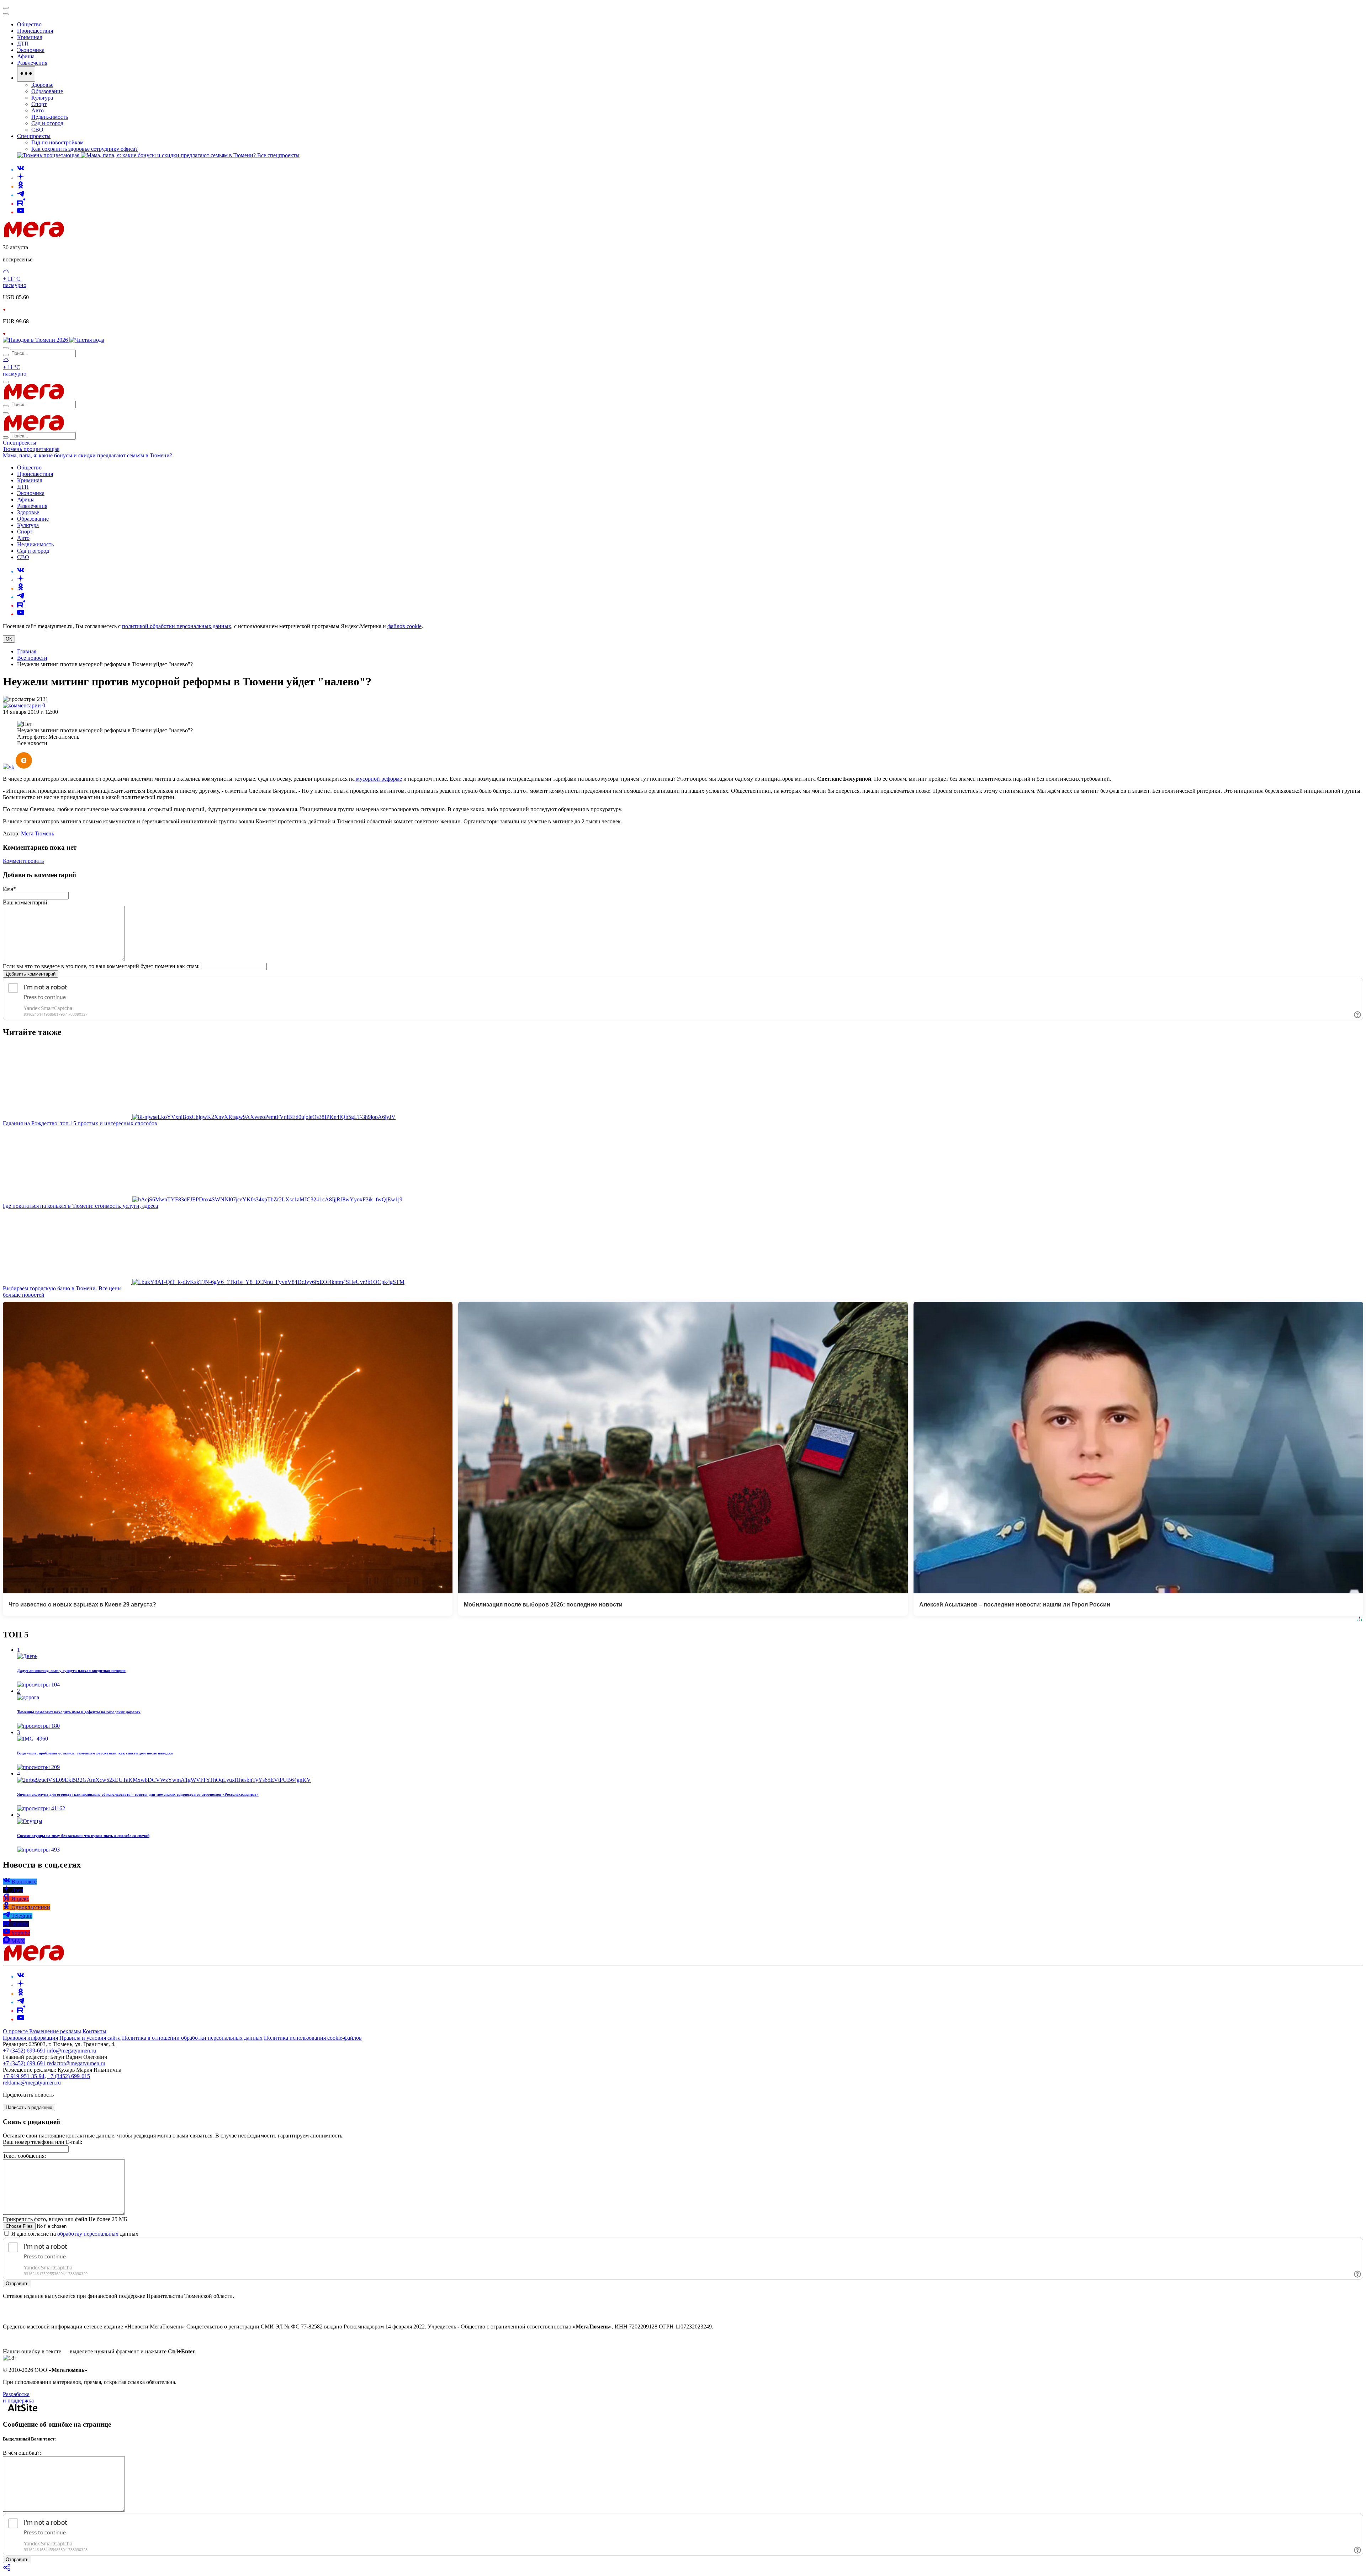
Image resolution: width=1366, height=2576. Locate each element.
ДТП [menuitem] (23, 44)
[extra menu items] (26, 74)
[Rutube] (21, 204)
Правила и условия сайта (90, 2038)
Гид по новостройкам (57, 142)
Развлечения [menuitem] (32, 63)
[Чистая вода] (87, 340)
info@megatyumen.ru (72, 2051)
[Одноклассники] (21, 187)
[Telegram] (21, 195)
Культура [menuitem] (42, 98)
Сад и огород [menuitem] (47, 123)
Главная (27, 651)
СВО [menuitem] (37, 130)
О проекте (16, 2031)
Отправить (17, 2283)
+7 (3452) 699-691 (24, 2051)
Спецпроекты (20, 443)
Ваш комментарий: (26, 902)
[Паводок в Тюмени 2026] (36, 340)
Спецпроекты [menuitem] (34, 136)
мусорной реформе (378, 779)
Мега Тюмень (38, 833)
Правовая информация (30, 2038)
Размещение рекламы (55, 2031)
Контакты (94, 2031)
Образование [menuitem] (47, 91)
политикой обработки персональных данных (177, 626)
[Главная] (85, 235)
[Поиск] (6, 348)
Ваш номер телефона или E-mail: (43, 2142)
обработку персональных (88, 2234)
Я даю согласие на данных (74, 2234)
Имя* (9, 889)
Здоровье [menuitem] (42, 85)
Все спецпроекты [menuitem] (278, 155)
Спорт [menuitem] (39, 104)
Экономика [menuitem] (31, 50)
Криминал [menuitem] (30, 37)
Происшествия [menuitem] (35, 31)
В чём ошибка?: (22, 2453)
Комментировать (23, 861)
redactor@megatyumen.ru (76, 2063)
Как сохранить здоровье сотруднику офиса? (84, 149)
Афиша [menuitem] (26, 56)
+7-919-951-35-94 (24, 2076)
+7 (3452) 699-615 (69, 2076)
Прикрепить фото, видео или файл (65, 2219)
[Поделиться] (7, 2570)
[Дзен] (21, 178)
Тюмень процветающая (31, 449)
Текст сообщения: (24, 2156)
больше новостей (24, 1295)
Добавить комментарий (31, 974)
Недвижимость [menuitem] (50, 117)
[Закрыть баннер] (6, 8)
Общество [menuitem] (29, 24)
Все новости (32, 658)
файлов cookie (404, 626)
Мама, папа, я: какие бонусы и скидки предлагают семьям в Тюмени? (88, 455)
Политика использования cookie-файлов (313, 2038)
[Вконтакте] (21, 169)
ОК (9, 639)
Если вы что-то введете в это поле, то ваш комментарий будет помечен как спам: (101, 966)
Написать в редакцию (29, 2107)
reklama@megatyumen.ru (32, 2083)
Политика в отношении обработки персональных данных (192, 2038)
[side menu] (6, 14)
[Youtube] (21, 212)
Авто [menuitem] (38, 110)
